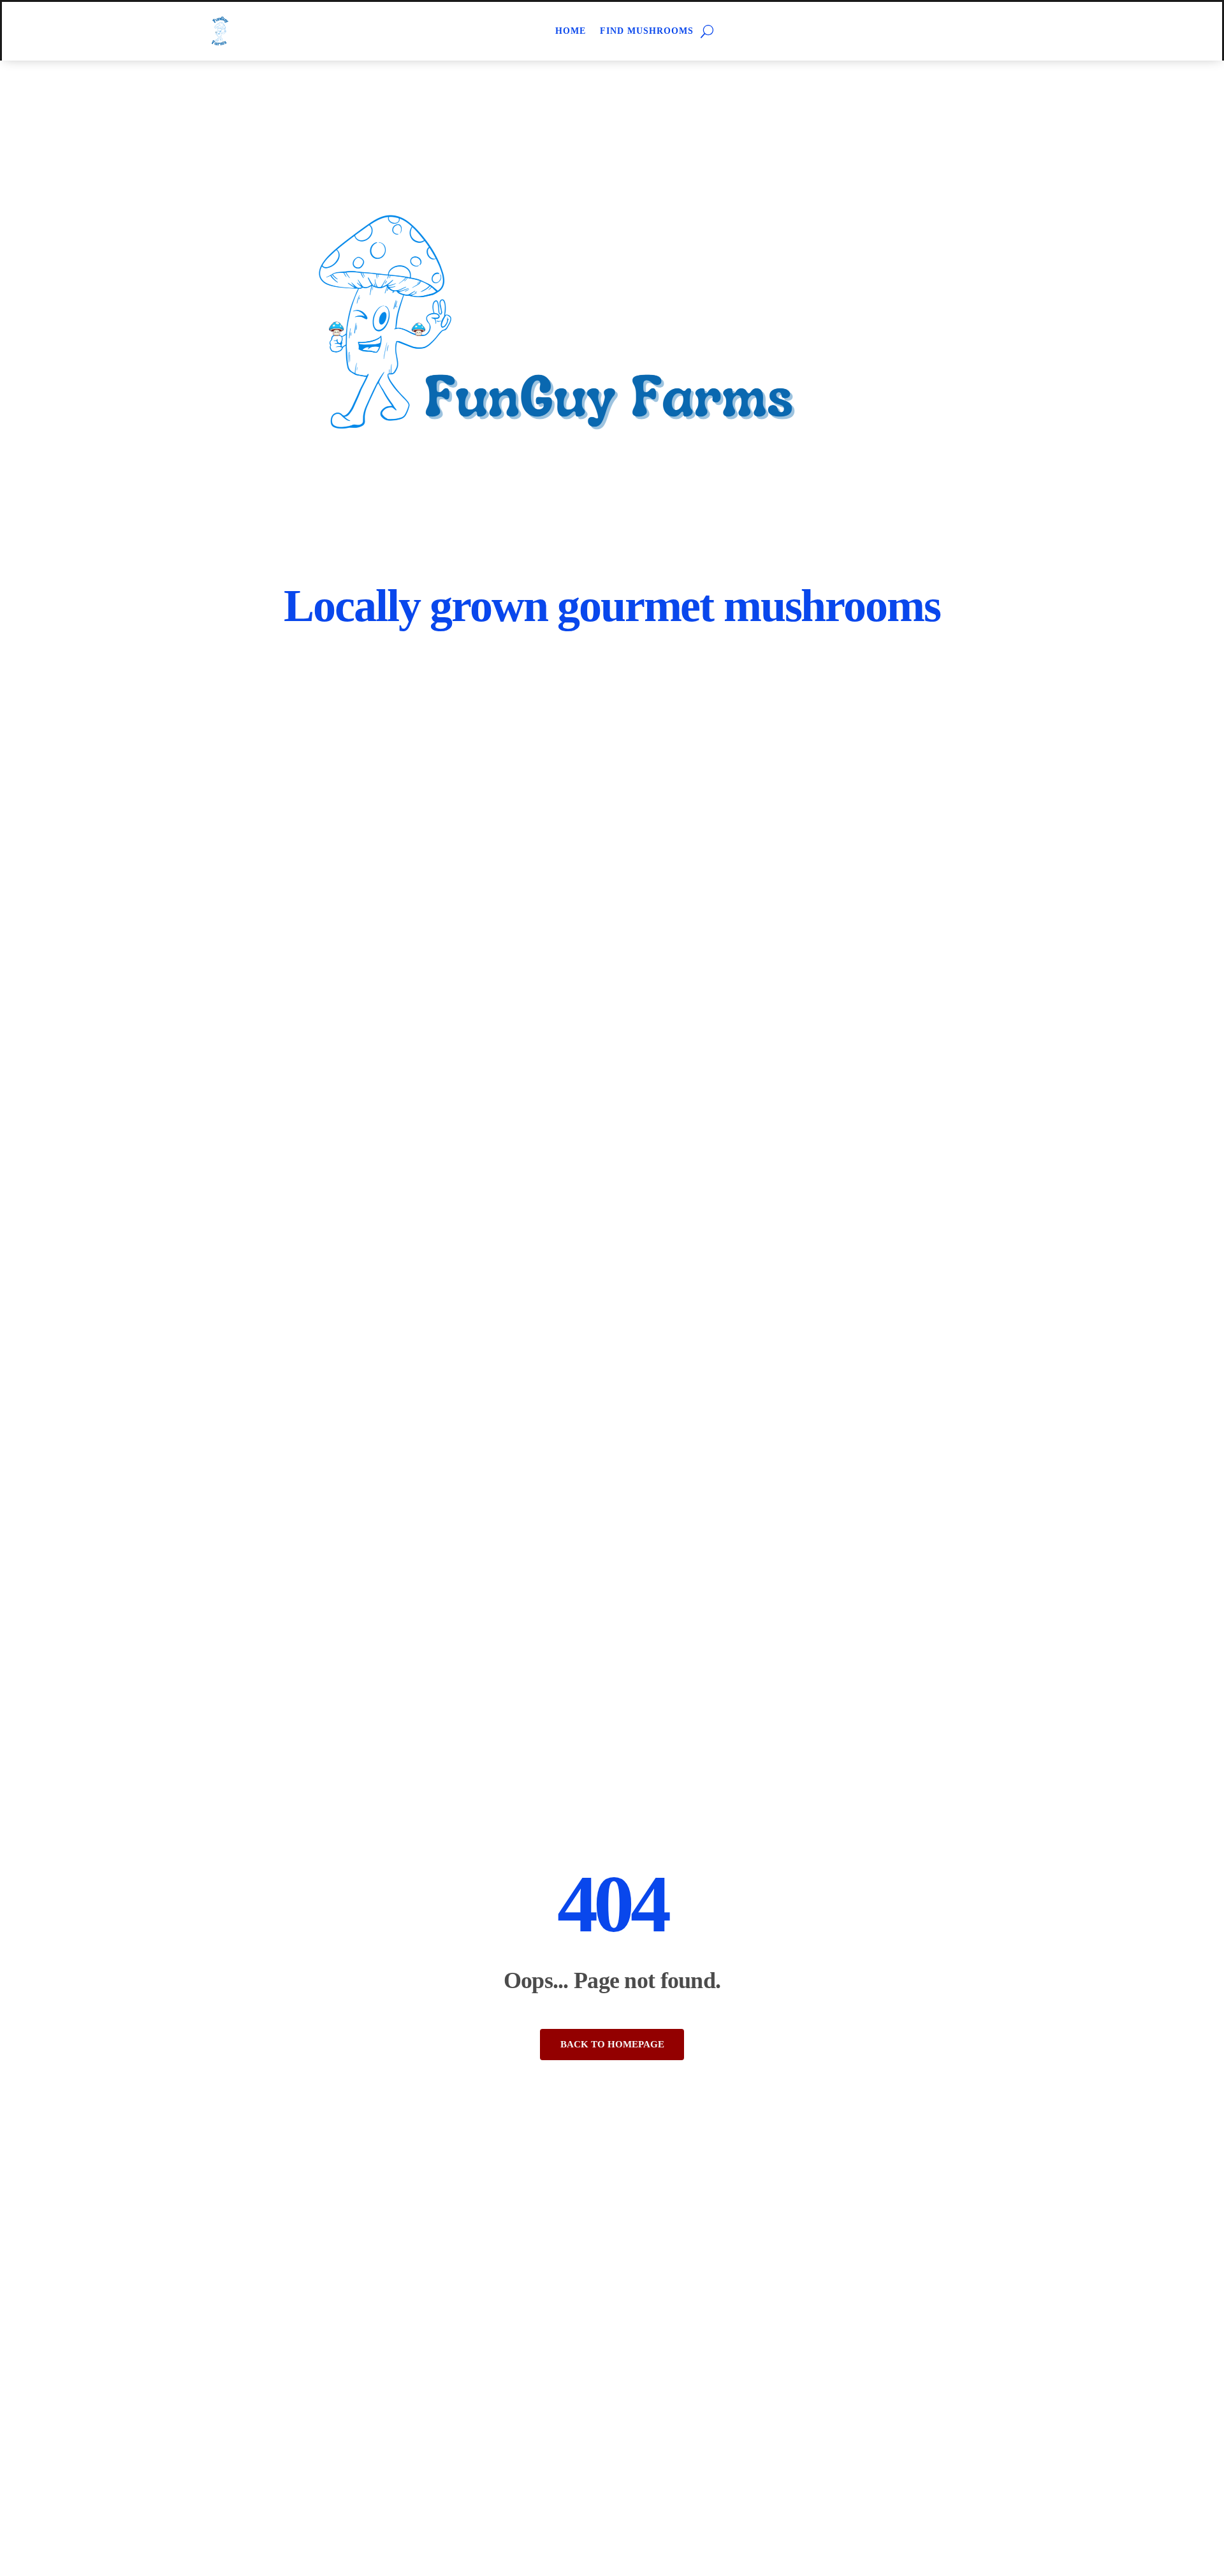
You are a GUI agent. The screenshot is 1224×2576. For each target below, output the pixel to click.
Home (571, 31)
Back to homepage (612, 2044)
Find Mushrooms (647, 31)
